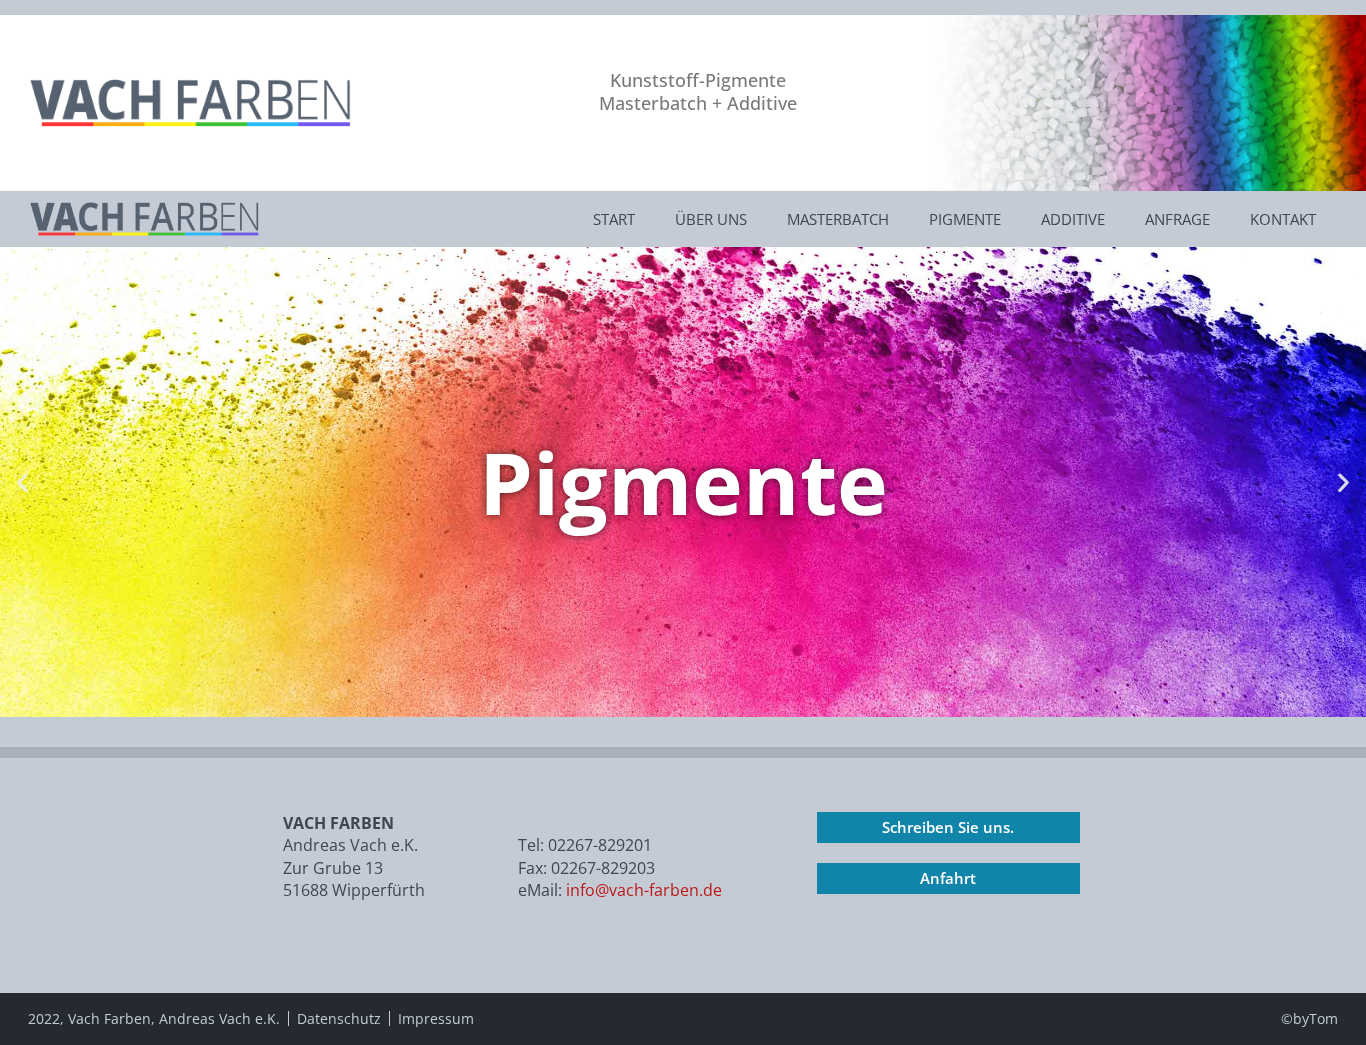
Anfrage (1177, 219)
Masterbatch (838, 219)
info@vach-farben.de (642, 890)
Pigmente (965, 219)
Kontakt (1283, 219)
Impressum (436, 1018)
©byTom (1309, 1018)
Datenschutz (339, 1018)
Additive (1073, 219)
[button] (22, 482)
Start (614, 219)
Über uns (711, 219)
